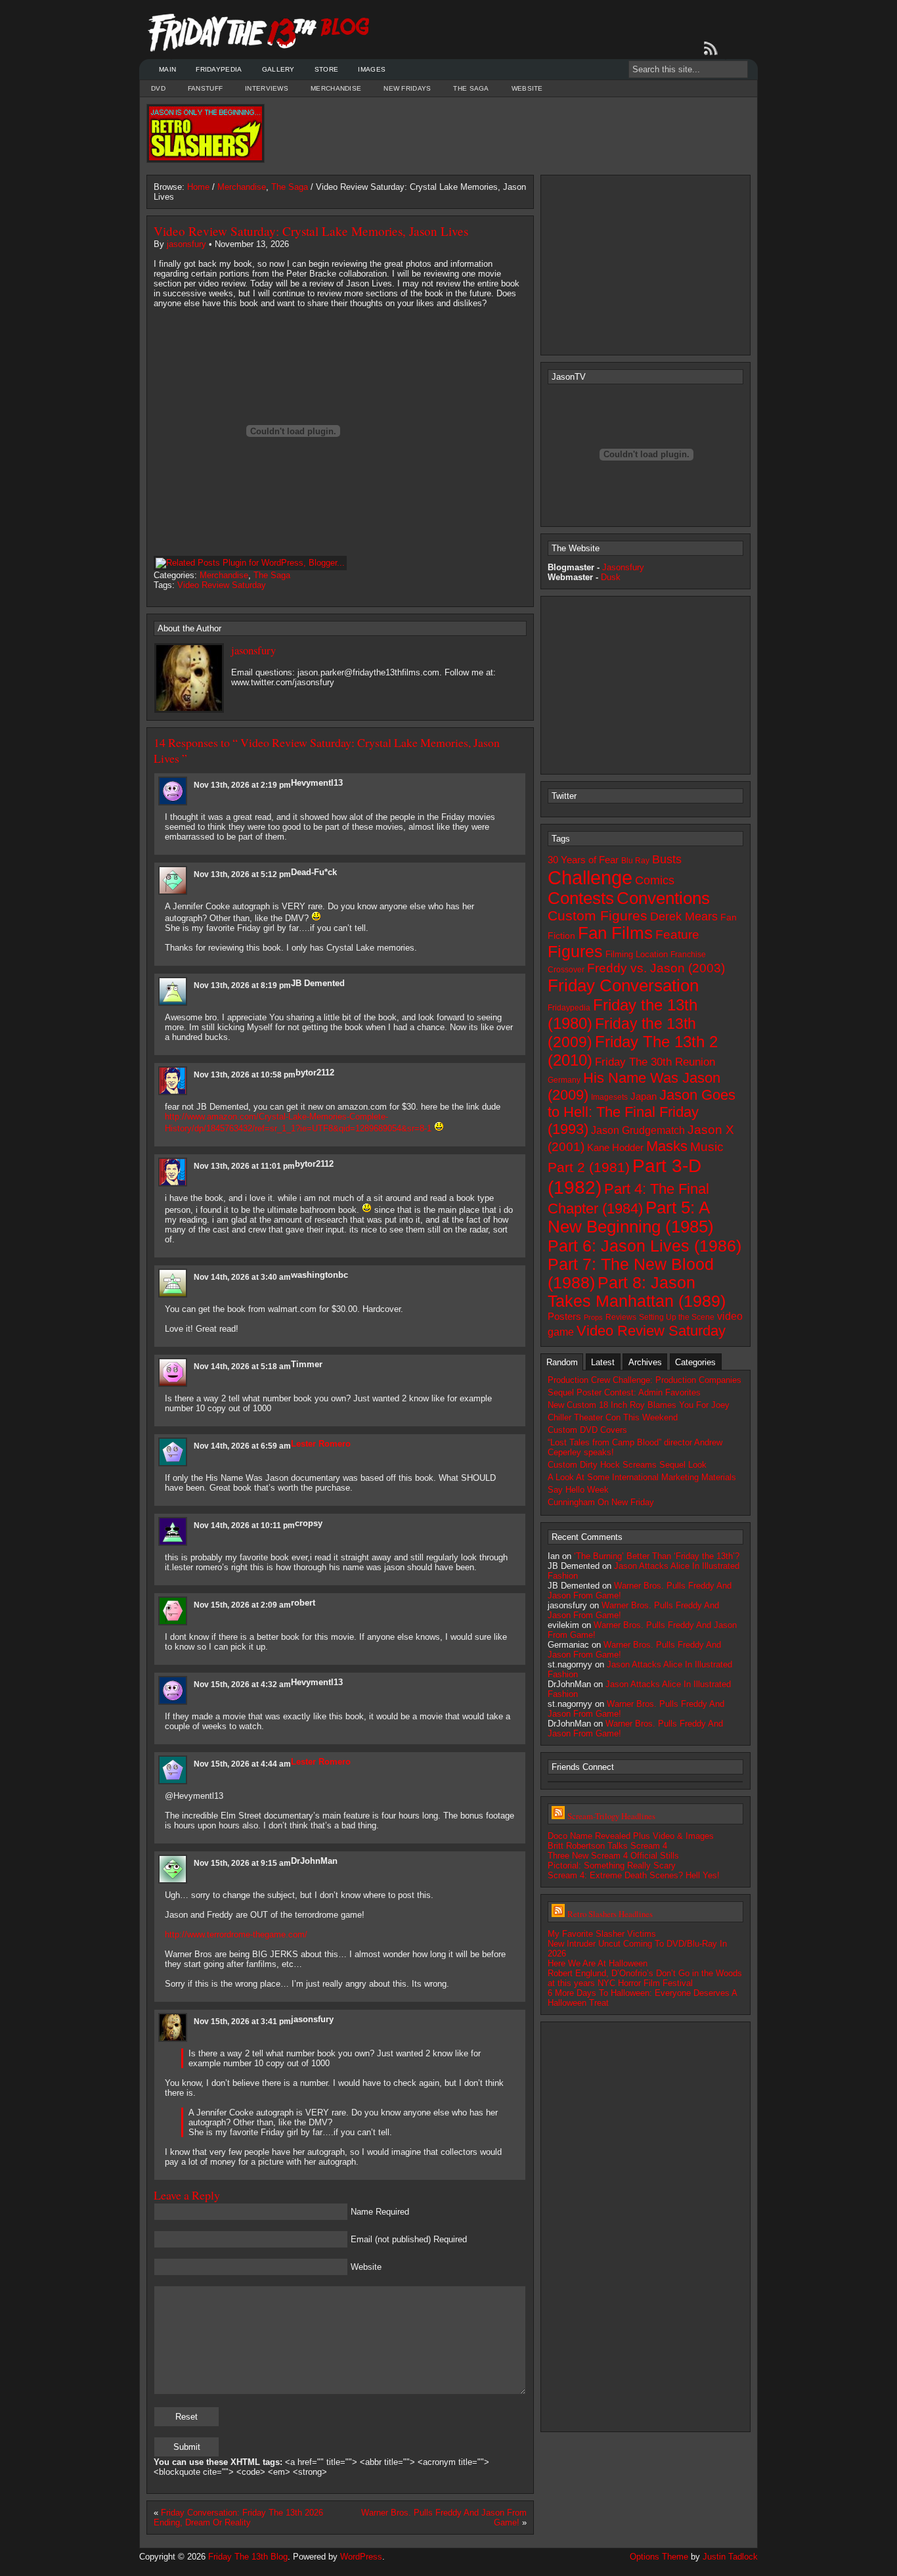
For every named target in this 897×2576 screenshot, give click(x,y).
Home (198, 187)
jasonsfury (186, 244)
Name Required (380, 2212)
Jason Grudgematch (638, 1130)
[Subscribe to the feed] (713, 49)
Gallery (278, 69)
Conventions (663, 898)
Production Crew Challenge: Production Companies (645, 1380)
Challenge (590, 877)
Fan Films (615, 933)
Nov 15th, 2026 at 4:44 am (242, 1764)
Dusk (611, 577)
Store (327, 69)
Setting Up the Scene (677, 1317)
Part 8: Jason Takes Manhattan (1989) (637, 1292)
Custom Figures (598, 915)
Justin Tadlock (730, 2557)
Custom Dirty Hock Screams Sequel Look (627, 1465)
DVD (158, 88)
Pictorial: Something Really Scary (612, 1865)
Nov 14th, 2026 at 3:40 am (242, 1277)
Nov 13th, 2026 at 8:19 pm (242, 985)
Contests (581, 898)
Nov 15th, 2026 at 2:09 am (242, 1605)
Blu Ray (635, 861)
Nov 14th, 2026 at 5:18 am (242, 1367)
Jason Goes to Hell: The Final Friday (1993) (642, 1112)
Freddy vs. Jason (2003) (656, 968)
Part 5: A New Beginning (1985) (631, 1217)
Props (593, 1317)
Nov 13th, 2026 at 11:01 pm (244, 1166)
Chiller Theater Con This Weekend (613, 1417)
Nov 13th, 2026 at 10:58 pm (245, 1075)
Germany (564, 1080)
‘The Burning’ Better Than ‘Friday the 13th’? (657, 1556)
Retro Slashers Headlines (610, 1914)
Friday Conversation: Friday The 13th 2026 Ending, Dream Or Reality (238, 2518)
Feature (677, 935)
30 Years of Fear (583, 860)
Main (167, 69)
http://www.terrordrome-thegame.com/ (236, 1934)
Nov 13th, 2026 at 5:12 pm (242, 874)
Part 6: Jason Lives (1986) (645, 1246)
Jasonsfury (623, 567)
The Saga (471, 88)
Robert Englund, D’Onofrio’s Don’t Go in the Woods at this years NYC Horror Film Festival (645, 1978)
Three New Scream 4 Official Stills (613, 1856)
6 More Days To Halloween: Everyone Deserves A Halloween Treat (642, 1998)
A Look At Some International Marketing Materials (642, 1477)
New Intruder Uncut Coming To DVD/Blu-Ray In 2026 (637, 1949)
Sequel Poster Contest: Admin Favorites (624, 1392)
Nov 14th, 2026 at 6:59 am (242, 1446)
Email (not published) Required (409, 2239)
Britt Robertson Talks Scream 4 (607, 1846)
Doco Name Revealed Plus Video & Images (631, 1836)
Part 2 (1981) (589, 1167)
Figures (575, 952)
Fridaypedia (219, 69)
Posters (564, 1316)
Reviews (621, 1317)
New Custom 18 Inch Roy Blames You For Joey (639, 1405)
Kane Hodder (615, 1148)
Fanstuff (205, 88)
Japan (644, 1096)
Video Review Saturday (222, 585)
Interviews (267, 88)
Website (527, 88)
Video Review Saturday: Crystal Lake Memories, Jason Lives (311, 231)
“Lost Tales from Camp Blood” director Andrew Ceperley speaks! (635, 1447)
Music (707, 1147)
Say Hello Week (578, 1490)
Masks (667, 1146)
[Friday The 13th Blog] (259, 33)
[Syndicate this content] (558, 1816)
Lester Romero (321, 1444)
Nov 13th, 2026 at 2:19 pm (242, 785)
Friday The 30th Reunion (655, 1062)
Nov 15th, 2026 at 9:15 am (242, 1863)
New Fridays (407, 88)
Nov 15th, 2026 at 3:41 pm (242, 2022)
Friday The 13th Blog (248, 2557)
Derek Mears (684, 916)
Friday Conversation (623, 985)
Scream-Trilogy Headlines (611, 1816)
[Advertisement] (508, 133)
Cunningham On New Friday (601, 1502)
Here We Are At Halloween (598, 1963)
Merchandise (336, 88)
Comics (655, 880)
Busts (667, 859)
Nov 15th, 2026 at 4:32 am (242, 1684)
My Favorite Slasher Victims (602, 1934)
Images (372, 69)
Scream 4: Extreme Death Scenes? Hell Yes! (634, 1875)
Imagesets (609, 1097)
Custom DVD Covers (587, 1430)
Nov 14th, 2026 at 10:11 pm (244, 1525)
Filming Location (637, 954)
